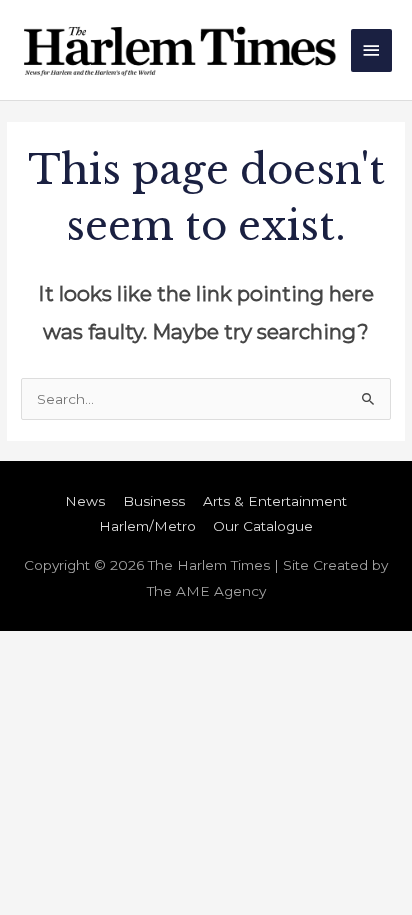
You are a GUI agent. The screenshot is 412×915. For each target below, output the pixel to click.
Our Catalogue (263, 526)
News (85, 501)
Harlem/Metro (147, 526)
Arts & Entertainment (275, 501)
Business (154, 501)
